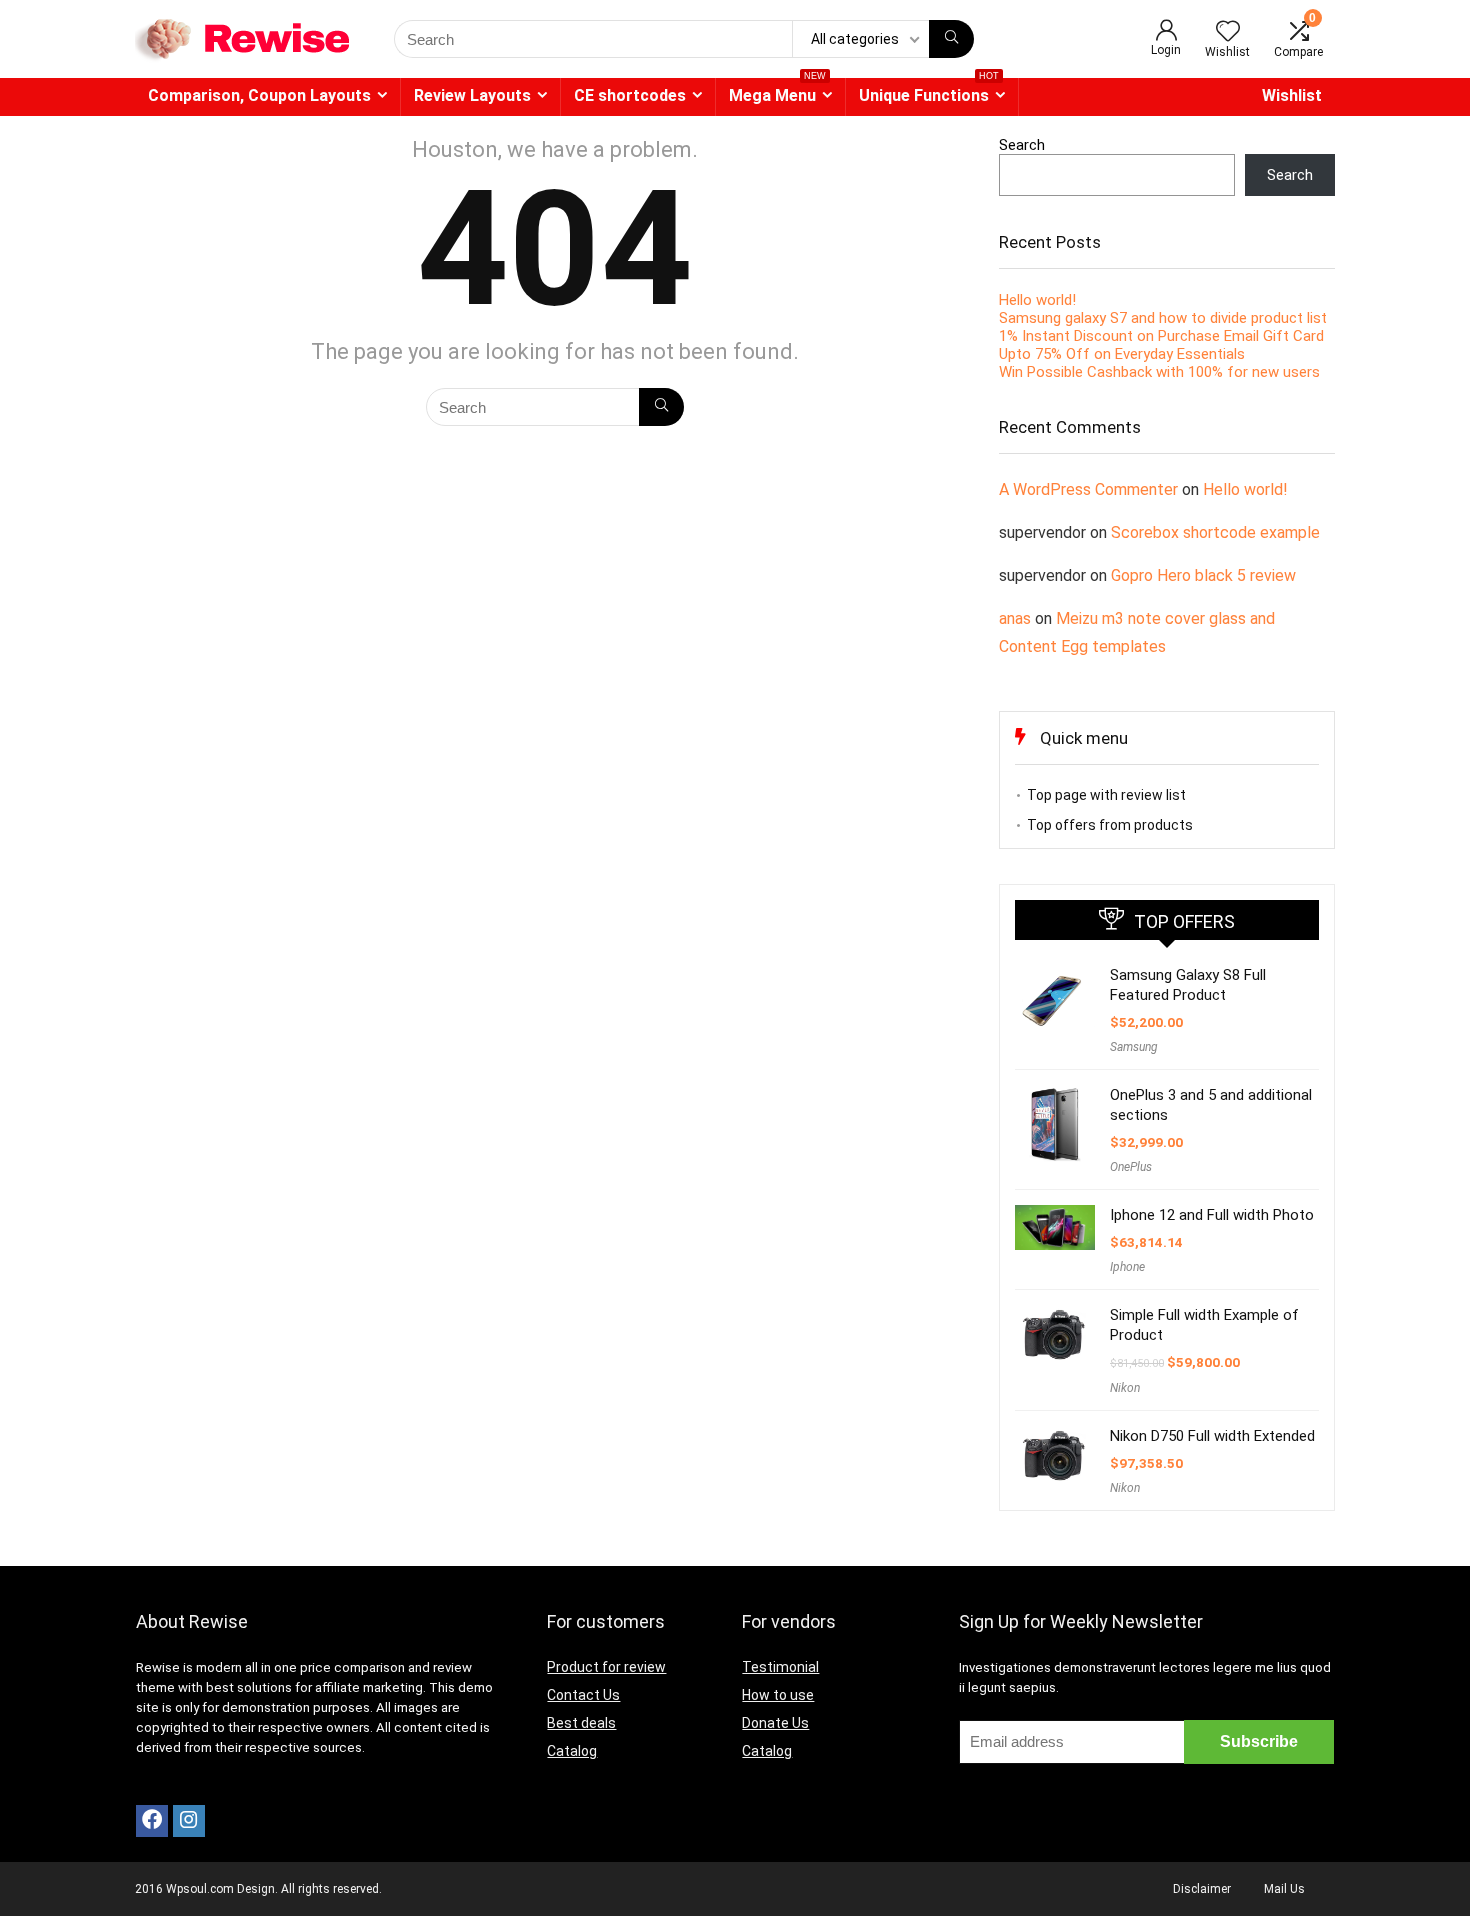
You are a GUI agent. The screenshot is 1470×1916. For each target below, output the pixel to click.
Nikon (1125, 1388)
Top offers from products (1110, 825)
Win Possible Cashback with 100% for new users (1159, 372)
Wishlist (1292, 95)
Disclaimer (1202, 1889)
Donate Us (775, 1723)
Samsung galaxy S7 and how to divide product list (1163, 318)
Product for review (606, 1667)
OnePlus (1131, 1167)
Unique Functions (929, 91)
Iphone (1127, 1267)
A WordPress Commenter (1088, 489)
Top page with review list (1106, 795)
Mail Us (1284, 1889)
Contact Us (583, 1695)
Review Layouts (472, 95)
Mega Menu (777, 91)
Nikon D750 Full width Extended (1212, 1436)
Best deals (581, 1723)
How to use (778, 1695)
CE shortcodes (630, 95)
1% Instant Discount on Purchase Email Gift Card (1161, 336)
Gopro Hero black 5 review (1203, 575)
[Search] (951, 39)
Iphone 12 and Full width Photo (1212, 1215)
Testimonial (780, 1667)
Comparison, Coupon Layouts (259, 95)
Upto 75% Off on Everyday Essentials (1122, 354)
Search (1022, 145)
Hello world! (1037, 300)
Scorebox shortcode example (1215, 532)
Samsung (1134, 1047)
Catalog (572, 1751)
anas (1015, 618)
